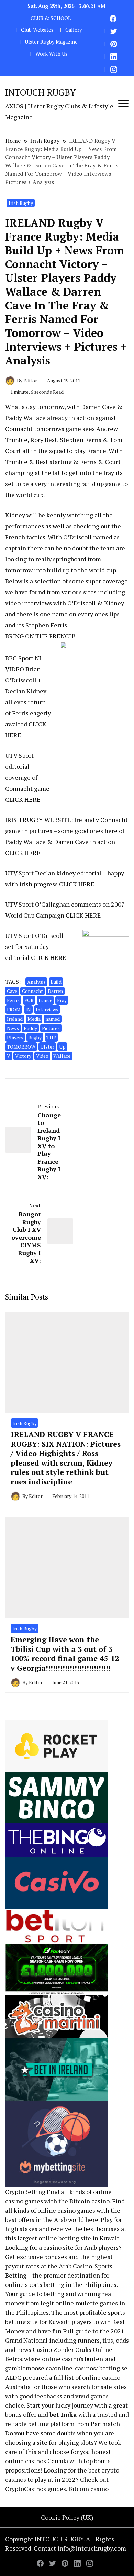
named (53, 1019)
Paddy (30, 1028)
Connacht (32, 991)
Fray (62, 1000)
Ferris (13, 1000)
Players (15, 1037)
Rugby (35, 1037)
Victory (23, 1056)
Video (42, 1056)
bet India (63, 2414)
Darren (55, 991)
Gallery (74, 30)
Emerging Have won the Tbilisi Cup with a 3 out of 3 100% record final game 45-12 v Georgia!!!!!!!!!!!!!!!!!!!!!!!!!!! (65, 1654)
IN (28, 1010)
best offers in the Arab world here (52, 2219)
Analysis (36, 982)
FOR (29, 1000)
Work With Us (51, 54)
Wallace (62, 1056)
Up (62, 1047)
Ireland (15, 1019)
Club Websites (37, 30)
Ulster (47, 1047)
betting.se (113, 2368)
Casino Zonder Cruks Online (72, 2349)
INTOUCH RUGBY (40, 92)
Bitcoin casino (90, 2201)
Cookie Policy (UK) (67, 2517)
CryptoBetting (25, 2192)
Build (56, 982)
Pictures (51, 1028)
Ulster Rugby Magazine (51, 42)
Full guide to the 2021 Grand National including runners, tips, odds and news (67, 2340)
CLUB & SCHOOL (51, 18)
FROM (14, 1010)
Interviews (47, 1010)
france (45, 1000)
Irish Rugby (21, 203)
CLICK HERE (23, 799)
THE (51, 1037)
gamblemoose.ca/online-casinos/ (52, 2368)
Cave (12, 991)
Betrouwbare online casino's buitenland (60, 2359)
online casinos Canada (37, 2461)
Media (34, 1019)
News (13, 1028)
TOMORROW (21, 1047)
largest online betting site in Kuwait (68, 2238)
